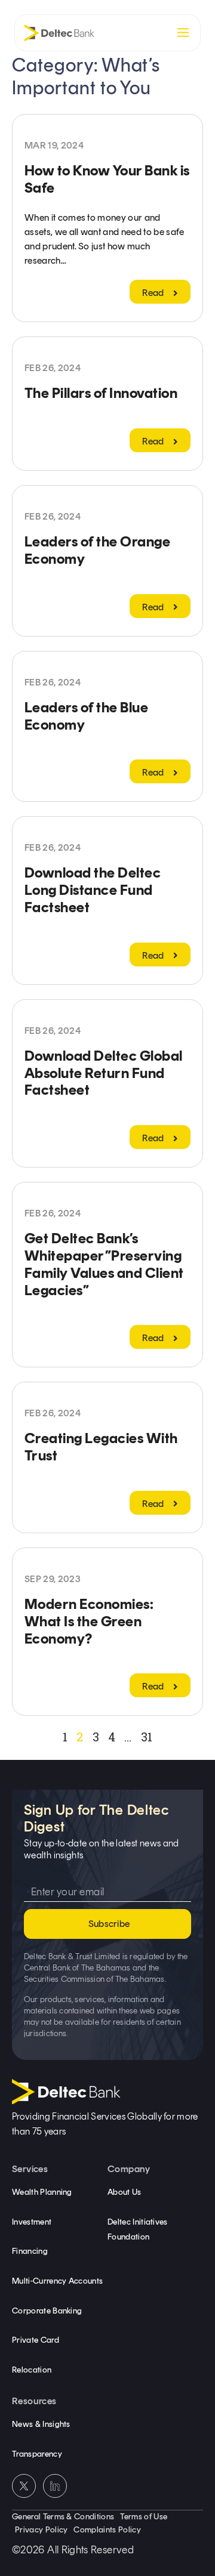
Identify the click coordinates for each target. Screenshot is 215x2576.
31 (147, 1737)
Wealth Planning (42, 2192)
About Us (125, 2192)
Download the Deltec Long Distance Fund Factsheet (93, 890)
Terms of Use (144, 2517)
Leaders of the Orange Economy (97, 550)
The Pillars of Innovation (101, 393)
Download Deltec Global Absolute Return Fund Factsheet (104, 1073)
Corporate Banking (47, 2311)
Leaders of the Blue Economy (86, 716)
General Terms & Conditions (63, 2517)
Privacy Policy (41, 2530)
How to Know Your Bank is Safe (107, 179)
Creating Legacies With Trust (101, 1447)
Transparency (37, 2454)
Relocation (32, 2370)
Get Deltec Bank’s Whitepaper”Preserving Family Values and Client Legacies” (104, 1264)
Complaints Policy (107, 2530)
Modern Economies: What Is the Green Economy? (89, 1621)
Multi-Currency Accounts (57, 2281)
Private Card (36, 2340)
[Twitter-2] (24, 2486)
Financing (30, 2251)
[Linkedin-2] (55, 2486)
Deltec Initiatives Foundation (138, 2230)
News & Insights (41, 2424)
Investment (32, 2222)
